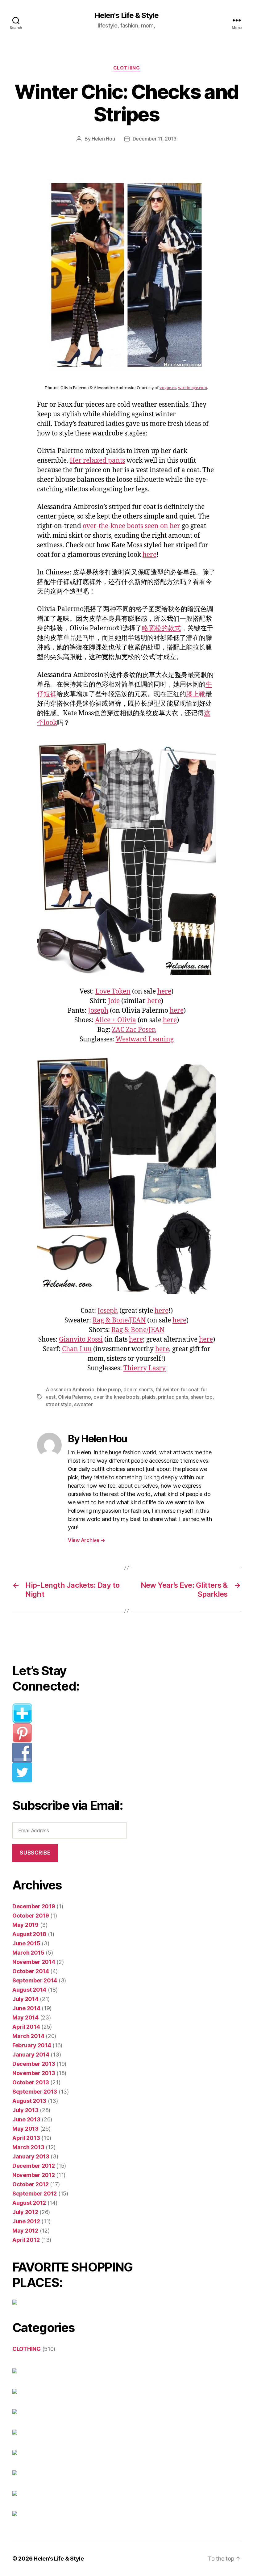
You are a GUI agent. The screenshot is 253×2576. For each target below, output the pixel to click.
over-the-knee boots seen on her (131, 526)
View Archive (86, 1540)
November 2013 (34, 2073)
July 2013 (25, 2110)
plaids (149, 1397)
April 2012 (26, 2240)
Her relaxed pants (97, 461)
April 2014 (26, 2027)
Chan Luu (77, 1349)
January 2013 (31, 2156)
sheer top (202, 1397)
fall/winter (167, 1389)
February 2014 (32, 2045)
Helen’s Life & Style (59, 2559)
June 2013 (26, 2119)
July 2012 (25, 2212)
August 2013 (29, 2101)
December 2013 (34, 2064)
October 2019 (31, 1916)
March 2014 (28, 2036)
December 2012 (34, 2166)
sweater (83, 1404)
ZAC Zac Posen (134, 1030)
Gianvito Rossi (81, 1340)
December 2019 (34, 1906)
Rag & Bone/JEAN (119, 1320)
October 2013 (31, 2082)
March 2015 (28, 1953)
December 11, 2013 (155, 139)
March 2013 (28, 2147)
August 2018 (29, 1934)
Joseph (98, 1011)
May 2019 (25, 1925)
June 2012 (26, 2221)
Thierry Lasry (145, 1368)
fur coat (190, 1389)
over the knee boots (116, 1397)
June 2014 (26, 2008)
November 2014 (34, 1962)
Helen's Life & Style (126, 15)
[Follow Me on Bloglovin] (73, 1713)
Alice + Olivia (116, 1020)
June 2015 (26, 1943)
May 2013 (25, 2129)
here (149, 555)
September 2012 (35, 2194)
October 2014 (31, 1971)
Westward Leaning (145, 1039)
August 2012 (29, 2203)
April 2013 (26, 2138)
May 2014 (25, 2017)
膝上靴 (196, 694)
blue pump (109, 1389)
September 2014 (35, 1980)
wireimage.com (193, 388)
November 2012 (34, 2175)
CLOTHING (126, 68)
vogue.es (168, 388)
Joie (114, 1001)
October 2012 (31, 2184)
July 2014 (25, 1999)
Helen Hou (103, 139)
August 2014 (29, 1990)
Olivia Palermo (74, 1397)
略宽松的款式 (161, 628)
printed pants (173, 1397)
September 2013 (35, 2092)
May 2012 (25, 2231)
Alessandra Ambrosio (70, 1389)
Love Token (113, 992)
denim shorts (138, 1389)
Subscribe (35, 1853)
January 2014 (31, 2055)
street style (59, 1404)
